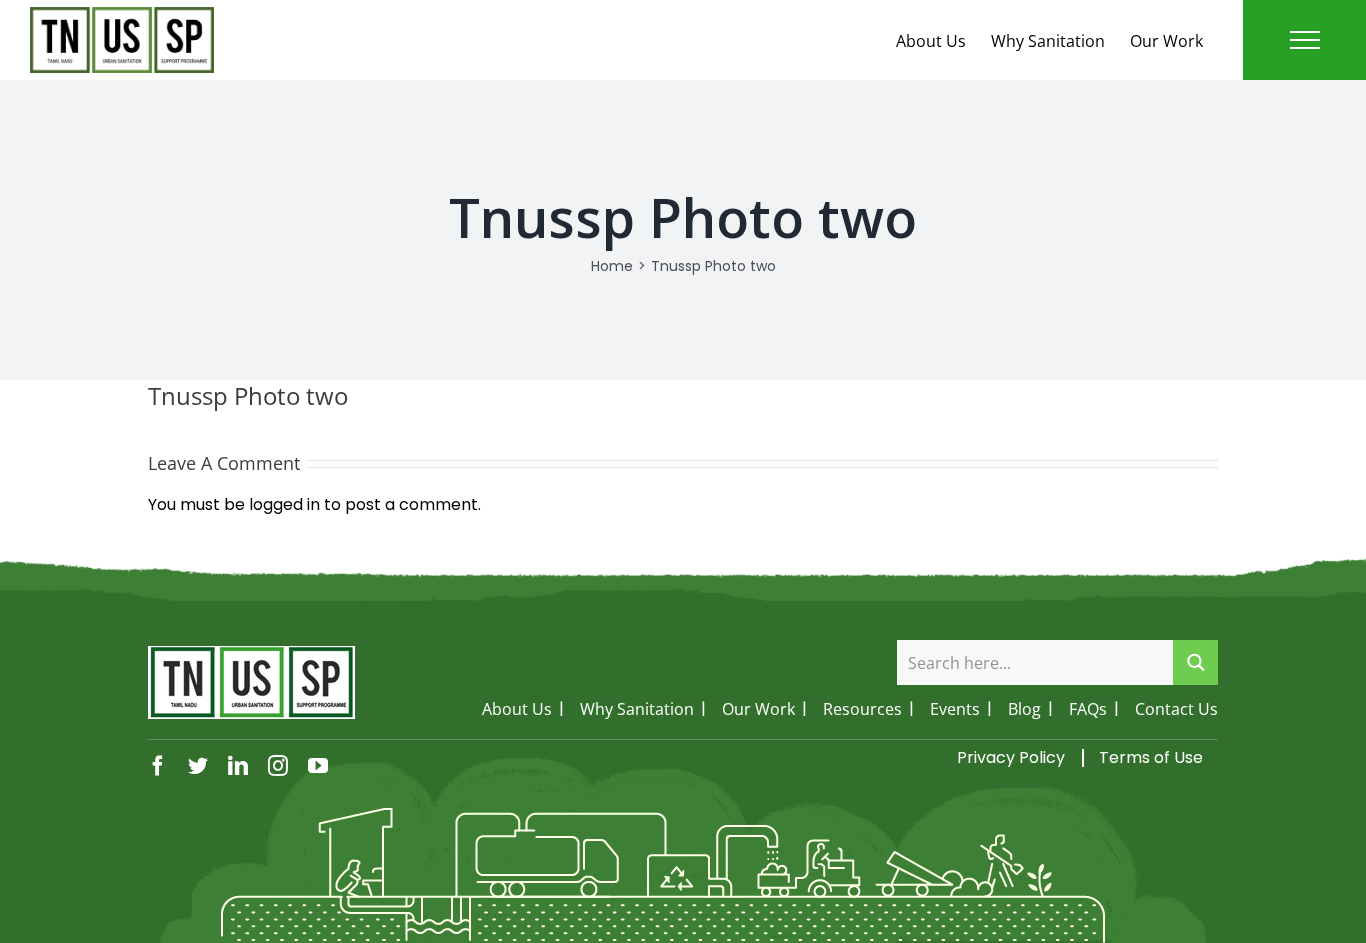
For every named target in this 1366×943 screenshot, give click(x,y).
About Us (931, 41)
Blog (1024, 709)
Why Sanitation (1048, 41)
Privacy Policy (1011, 757)
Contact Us (1176, 709)
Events (955, 709)
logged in (284, 504)
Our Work (1166, 41)
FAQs (1088, 709)
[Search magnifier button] (1195, 662)
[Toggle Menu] (1305, 40)
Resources (862, 709)
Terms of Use (1151, 757)
